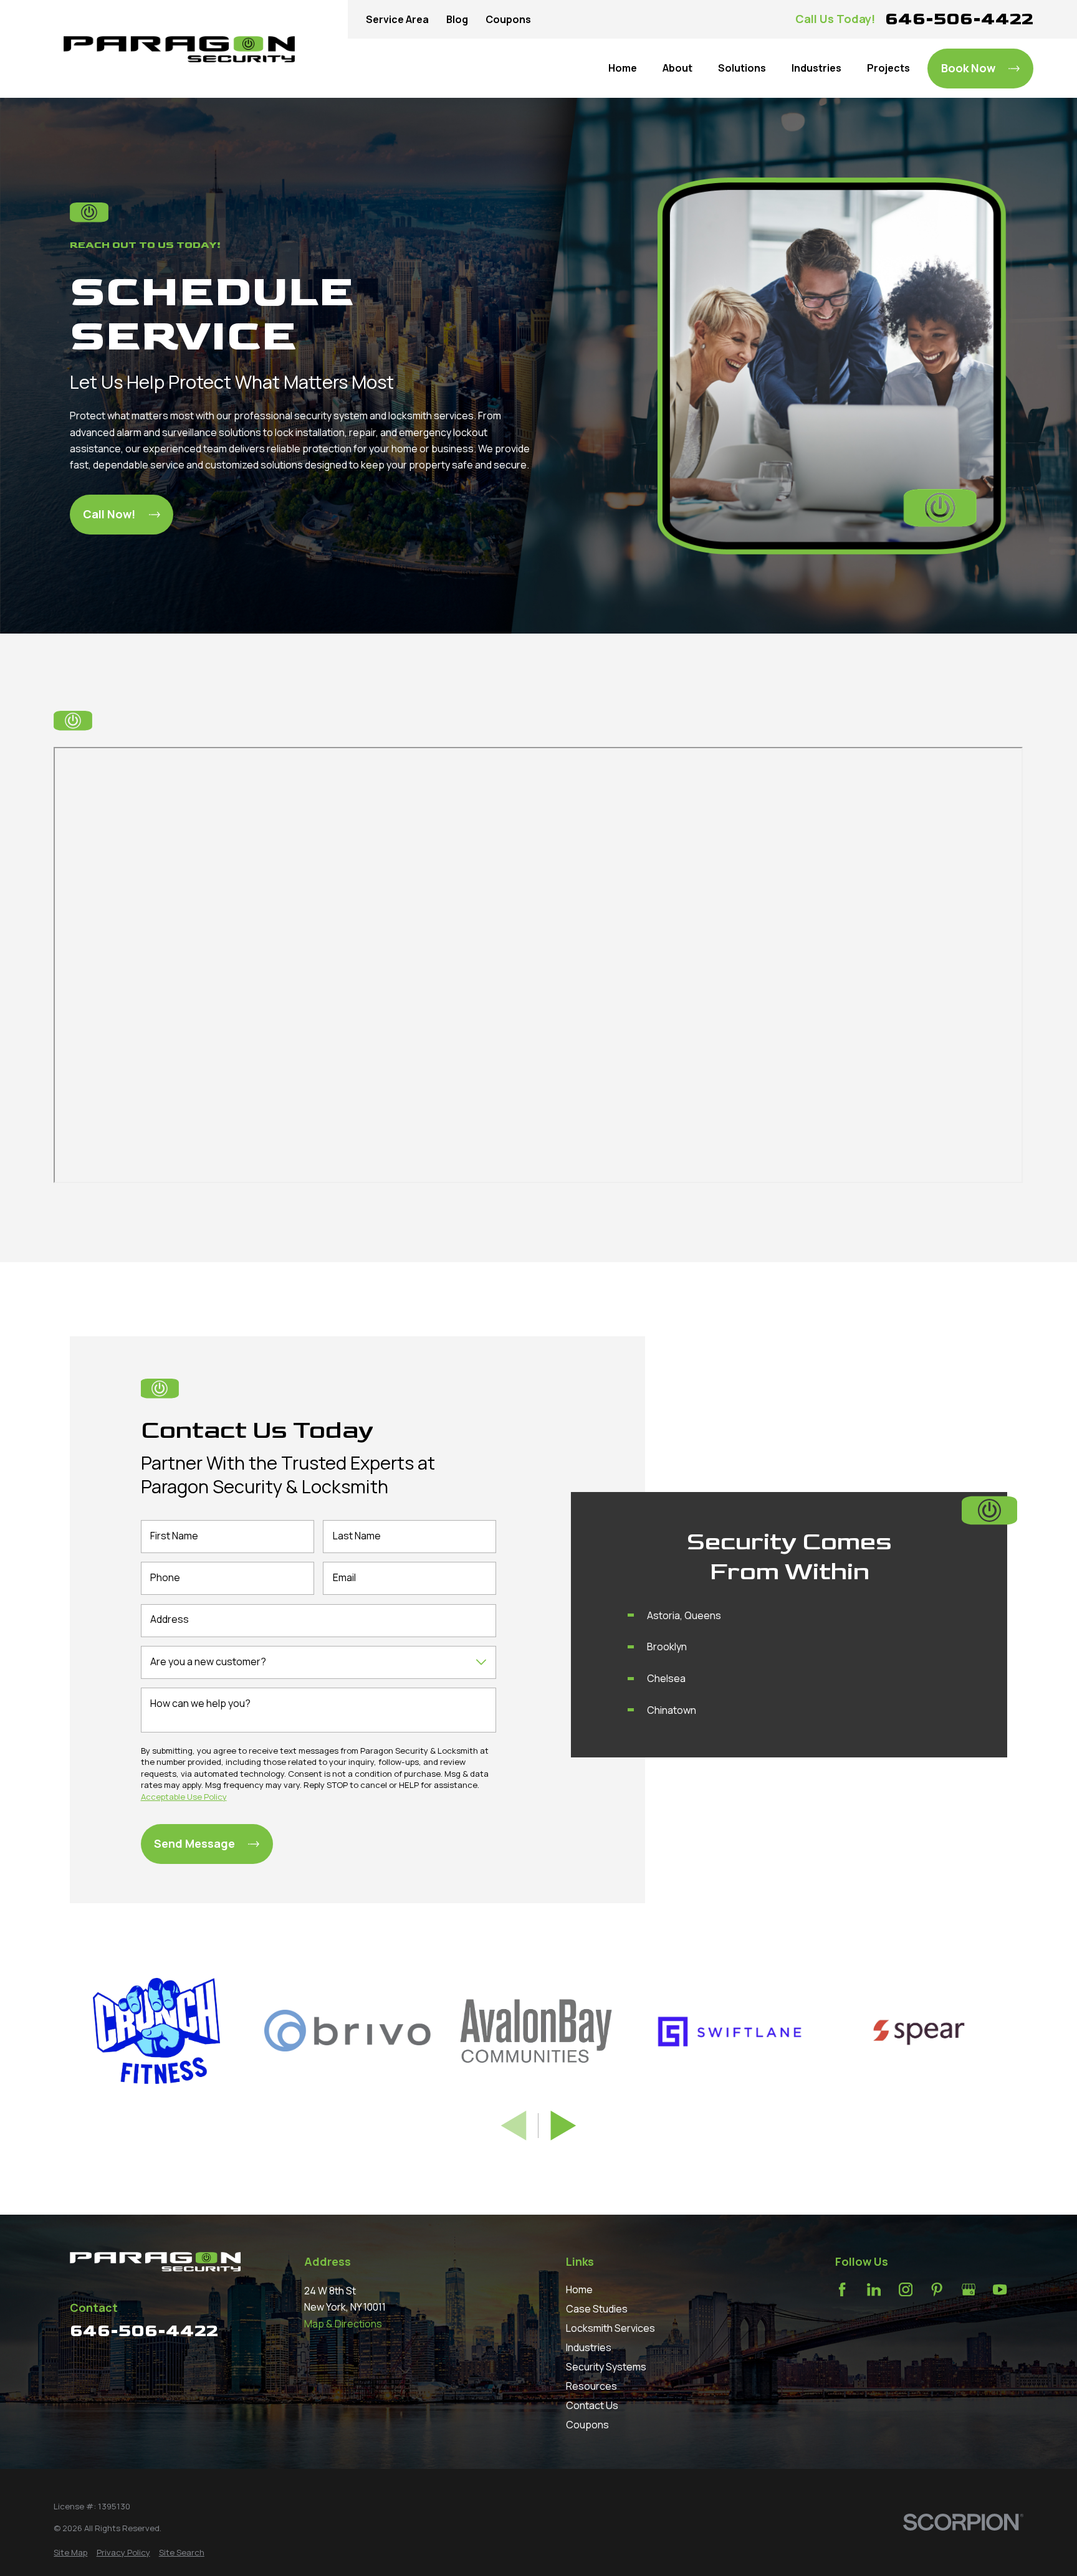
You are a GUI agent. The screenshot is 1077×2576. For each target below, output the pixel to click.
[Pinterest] (937, 2289)
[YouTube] (1000, 2289)
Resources (591, 2386)
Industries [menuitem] (816, 68)
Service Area (397, 19)
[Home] (179, 49)
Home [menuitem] (623, 68)
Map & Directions (343, 2324)
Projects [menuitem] (888, 68)
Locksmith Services (610, 2328)
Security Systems (606, 2367)
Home (579, 2289)
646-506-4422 (959, 19)
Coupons (508, 19)
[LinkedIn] (874, 2289)
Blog (457, 19)
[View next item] (563, 2126)
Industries (589, 2347)
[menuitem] (70, 2553)
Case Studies (597, 2309)
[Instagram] (906, 2289)
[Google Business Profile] (969, 2289)
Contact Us (592, 2405)
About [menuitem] (677, 68)
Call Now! (109, 514)
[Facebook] (842, 2289)
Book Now (968, 68)
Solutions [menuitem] (742, 68)
